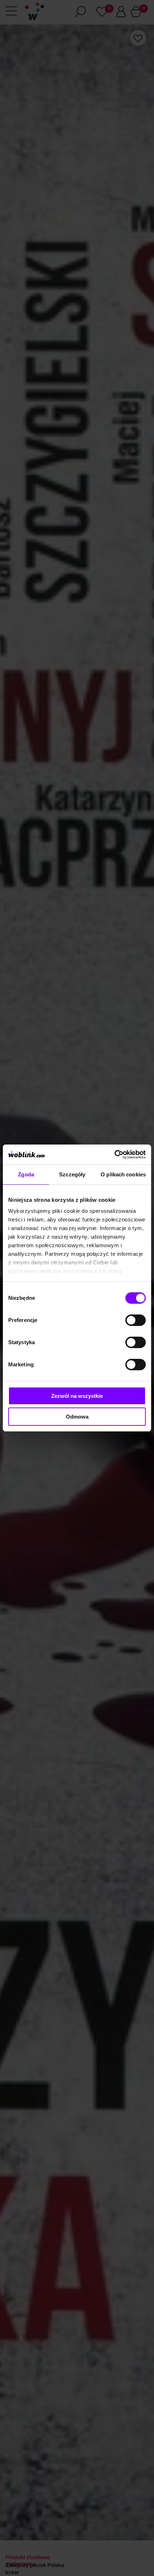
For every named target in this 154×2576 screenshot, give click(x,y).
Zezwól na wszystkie (77, 1396)
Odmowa (77, 1417)
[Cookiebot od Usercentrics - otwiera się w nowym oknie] (114, 1155)
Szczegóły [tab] (72, 1174)
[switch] (136, 1320)
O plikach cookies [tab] (123, 1174)
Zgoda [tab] (26, 1174)
